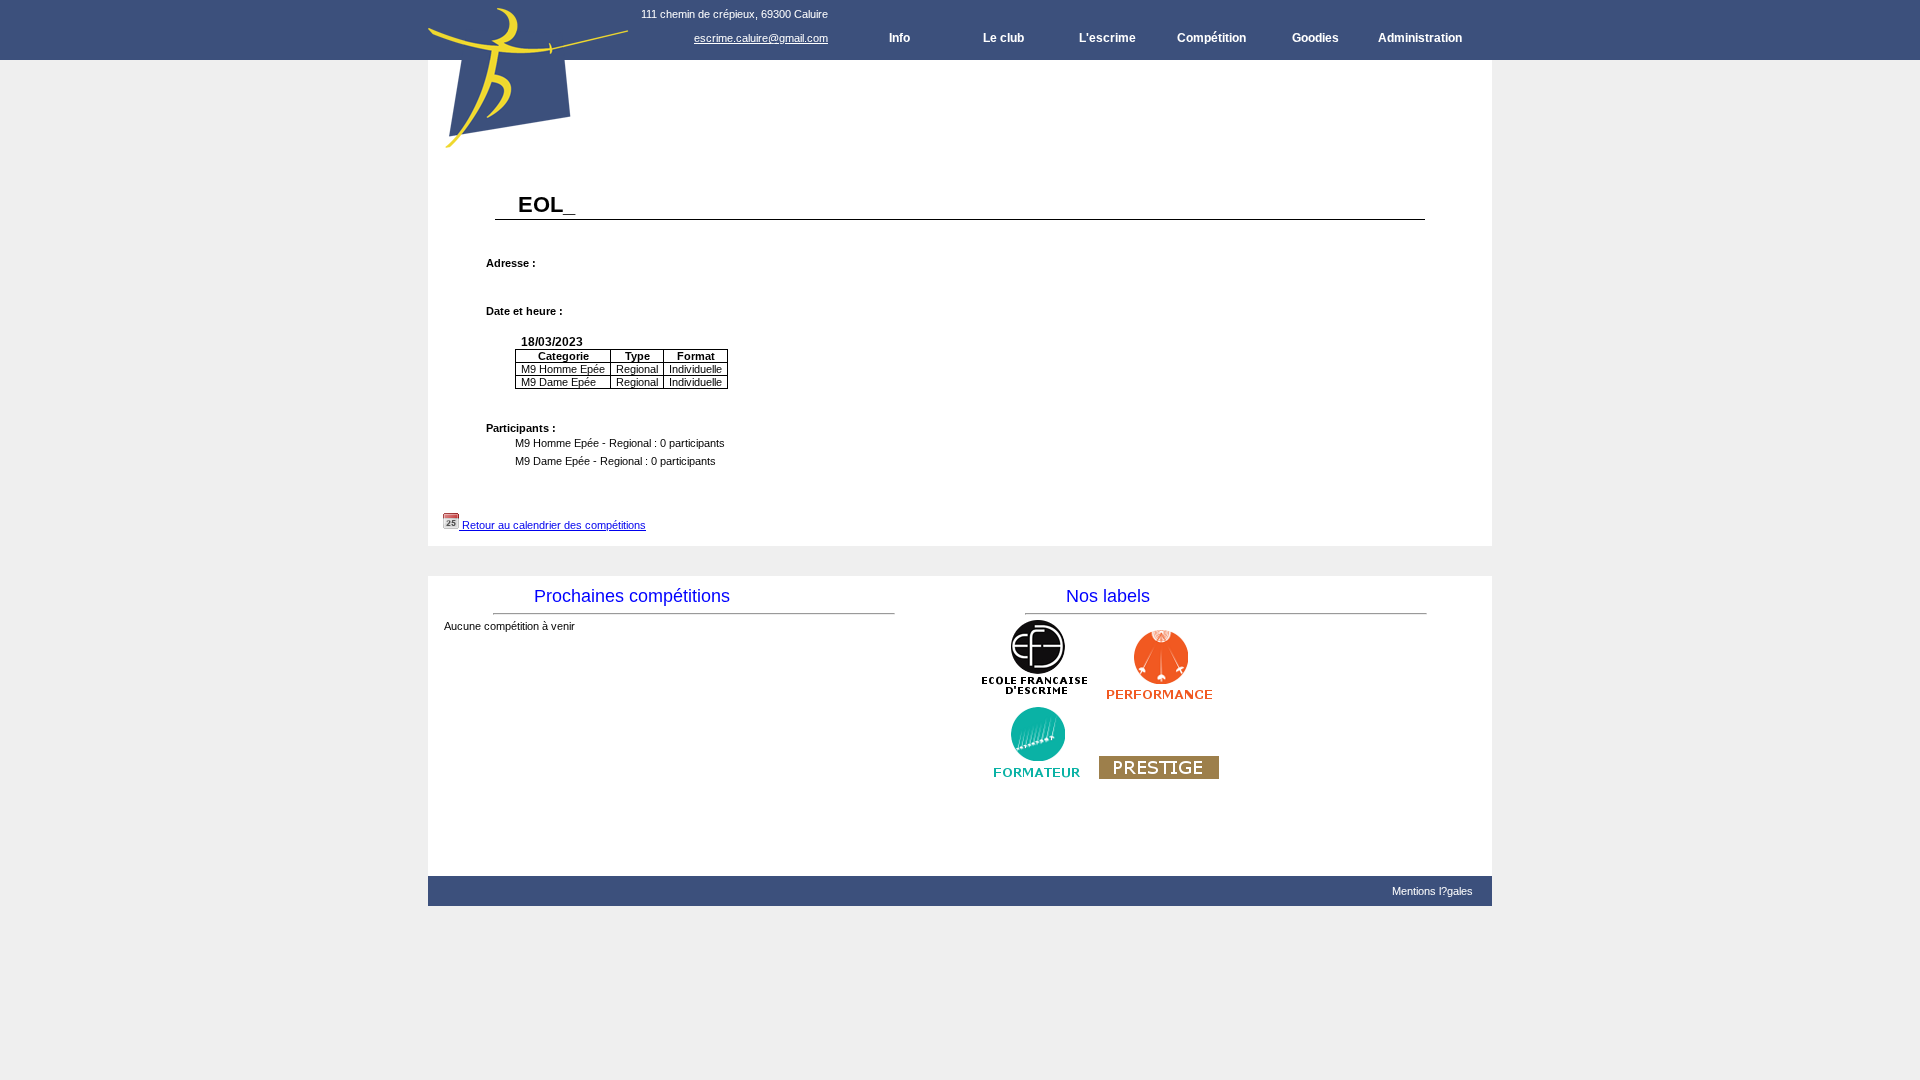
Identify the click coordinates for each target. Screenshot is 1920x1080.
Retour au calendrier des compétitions (552, 525)
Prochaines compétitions (632, 596)
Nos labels (1108, 596)
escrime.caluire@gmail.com (761, 38)
